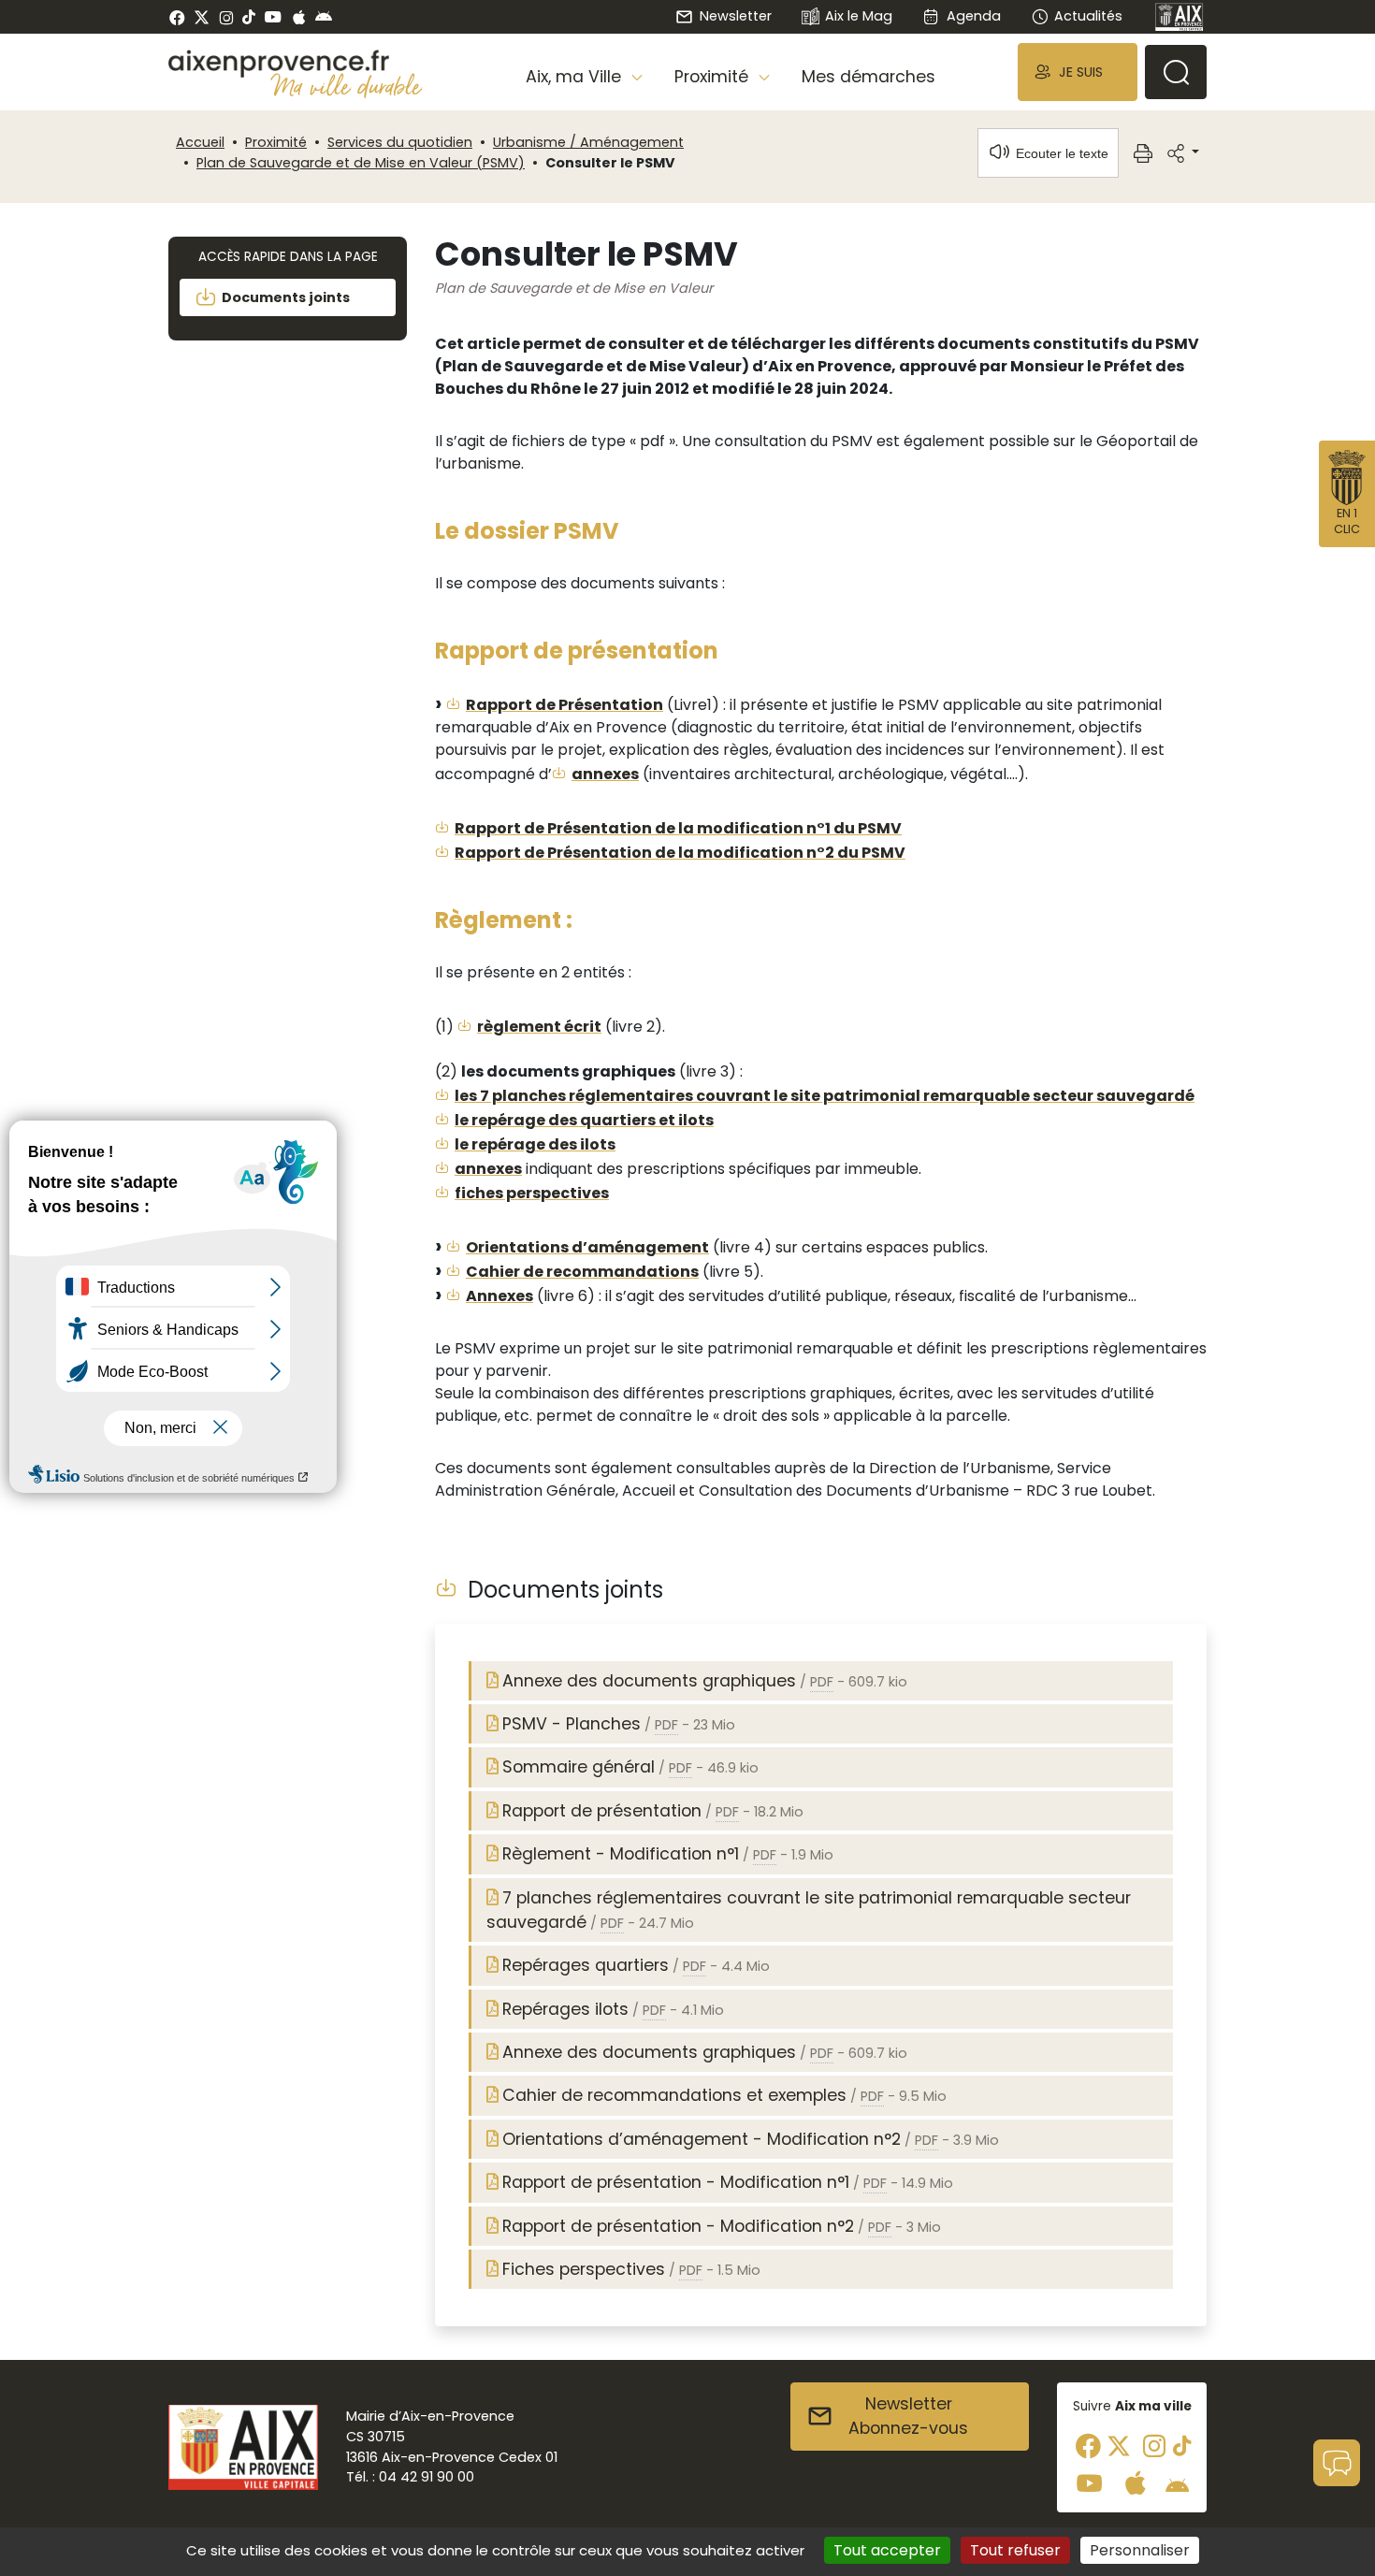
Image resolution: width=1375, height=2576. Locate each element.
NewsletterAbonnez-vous (908, 2416)
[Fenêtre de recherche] (1176, 72)
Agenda (973, 16)
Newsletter (735, 16)
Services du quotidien (400, 142)
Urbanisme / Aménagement (588, 142)
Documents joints (286, 297)
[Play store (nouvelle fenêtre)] (324, 17)
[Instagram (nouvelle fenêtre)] (226, 17)
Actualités (1088, 16)
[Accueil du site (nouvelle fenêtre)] (296, 64)
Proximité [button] (714, 77)
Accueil (200, 142)
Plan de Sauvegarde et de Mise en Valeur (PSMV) (361, 163)
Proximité (276, 142)
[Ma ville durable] (347, 85)
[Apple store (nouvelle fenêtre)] (299, 17)
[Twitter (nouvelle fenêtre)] (202, 17)
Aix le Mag (859, 16)
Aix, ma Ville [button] (576, 77)
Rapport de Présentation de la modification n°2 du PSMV (680, 853)
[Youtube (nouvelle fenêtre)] (273, 17)
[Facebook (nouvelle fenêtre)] (177, 17)
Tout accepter (887, 2550)
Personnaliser (1140, 2550)
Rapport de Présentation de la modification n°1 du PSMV (678, 828)
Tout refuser (1015, 2550)
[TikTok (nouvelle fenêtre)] (249, 17)
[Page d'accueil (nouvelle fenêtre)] (1180, 17)
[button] (1078, 72)
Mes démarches (868, 77)
